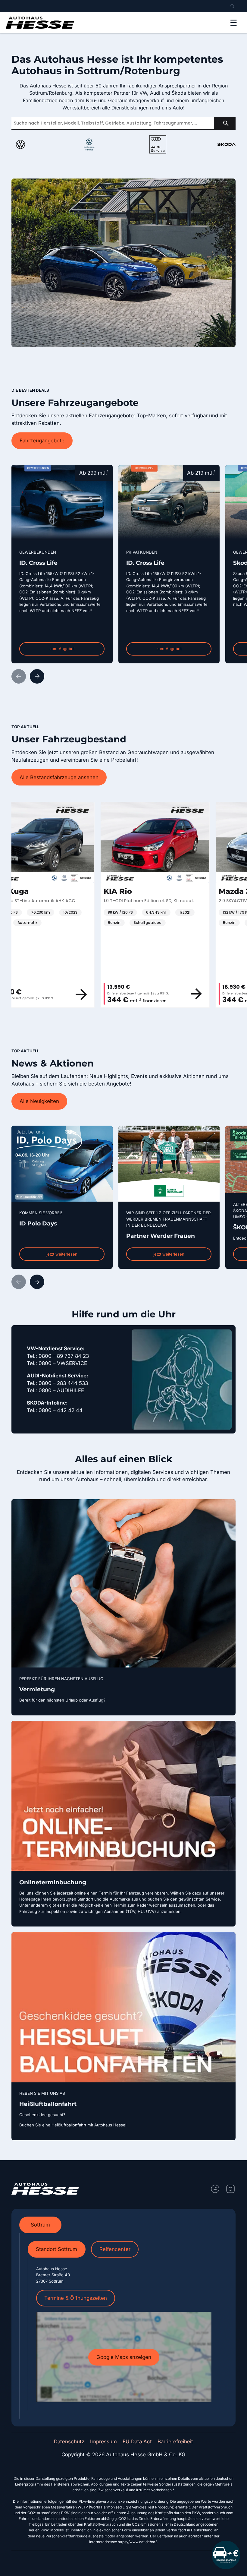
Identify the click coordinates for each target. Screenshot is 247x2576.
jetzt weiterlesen (62, 1254)
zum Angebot (62, 649)
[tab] (40, 2225)
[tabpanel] (124, 2326)
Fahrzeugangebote (42, 441)
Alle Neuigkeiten (39, 1101)
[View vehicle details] (111, 994)
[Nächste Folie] (37, 676)
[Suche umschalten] (232, 6)
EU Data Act (137, 2442)
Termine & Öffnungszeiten (76, 2298)
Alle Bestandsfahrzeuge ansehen (59, 777)
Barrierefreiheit (175, 2442)
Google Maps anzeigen (124, 2357)
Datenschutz (69, 2442)
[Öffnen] (234, 23)
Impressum (103, 2442)
